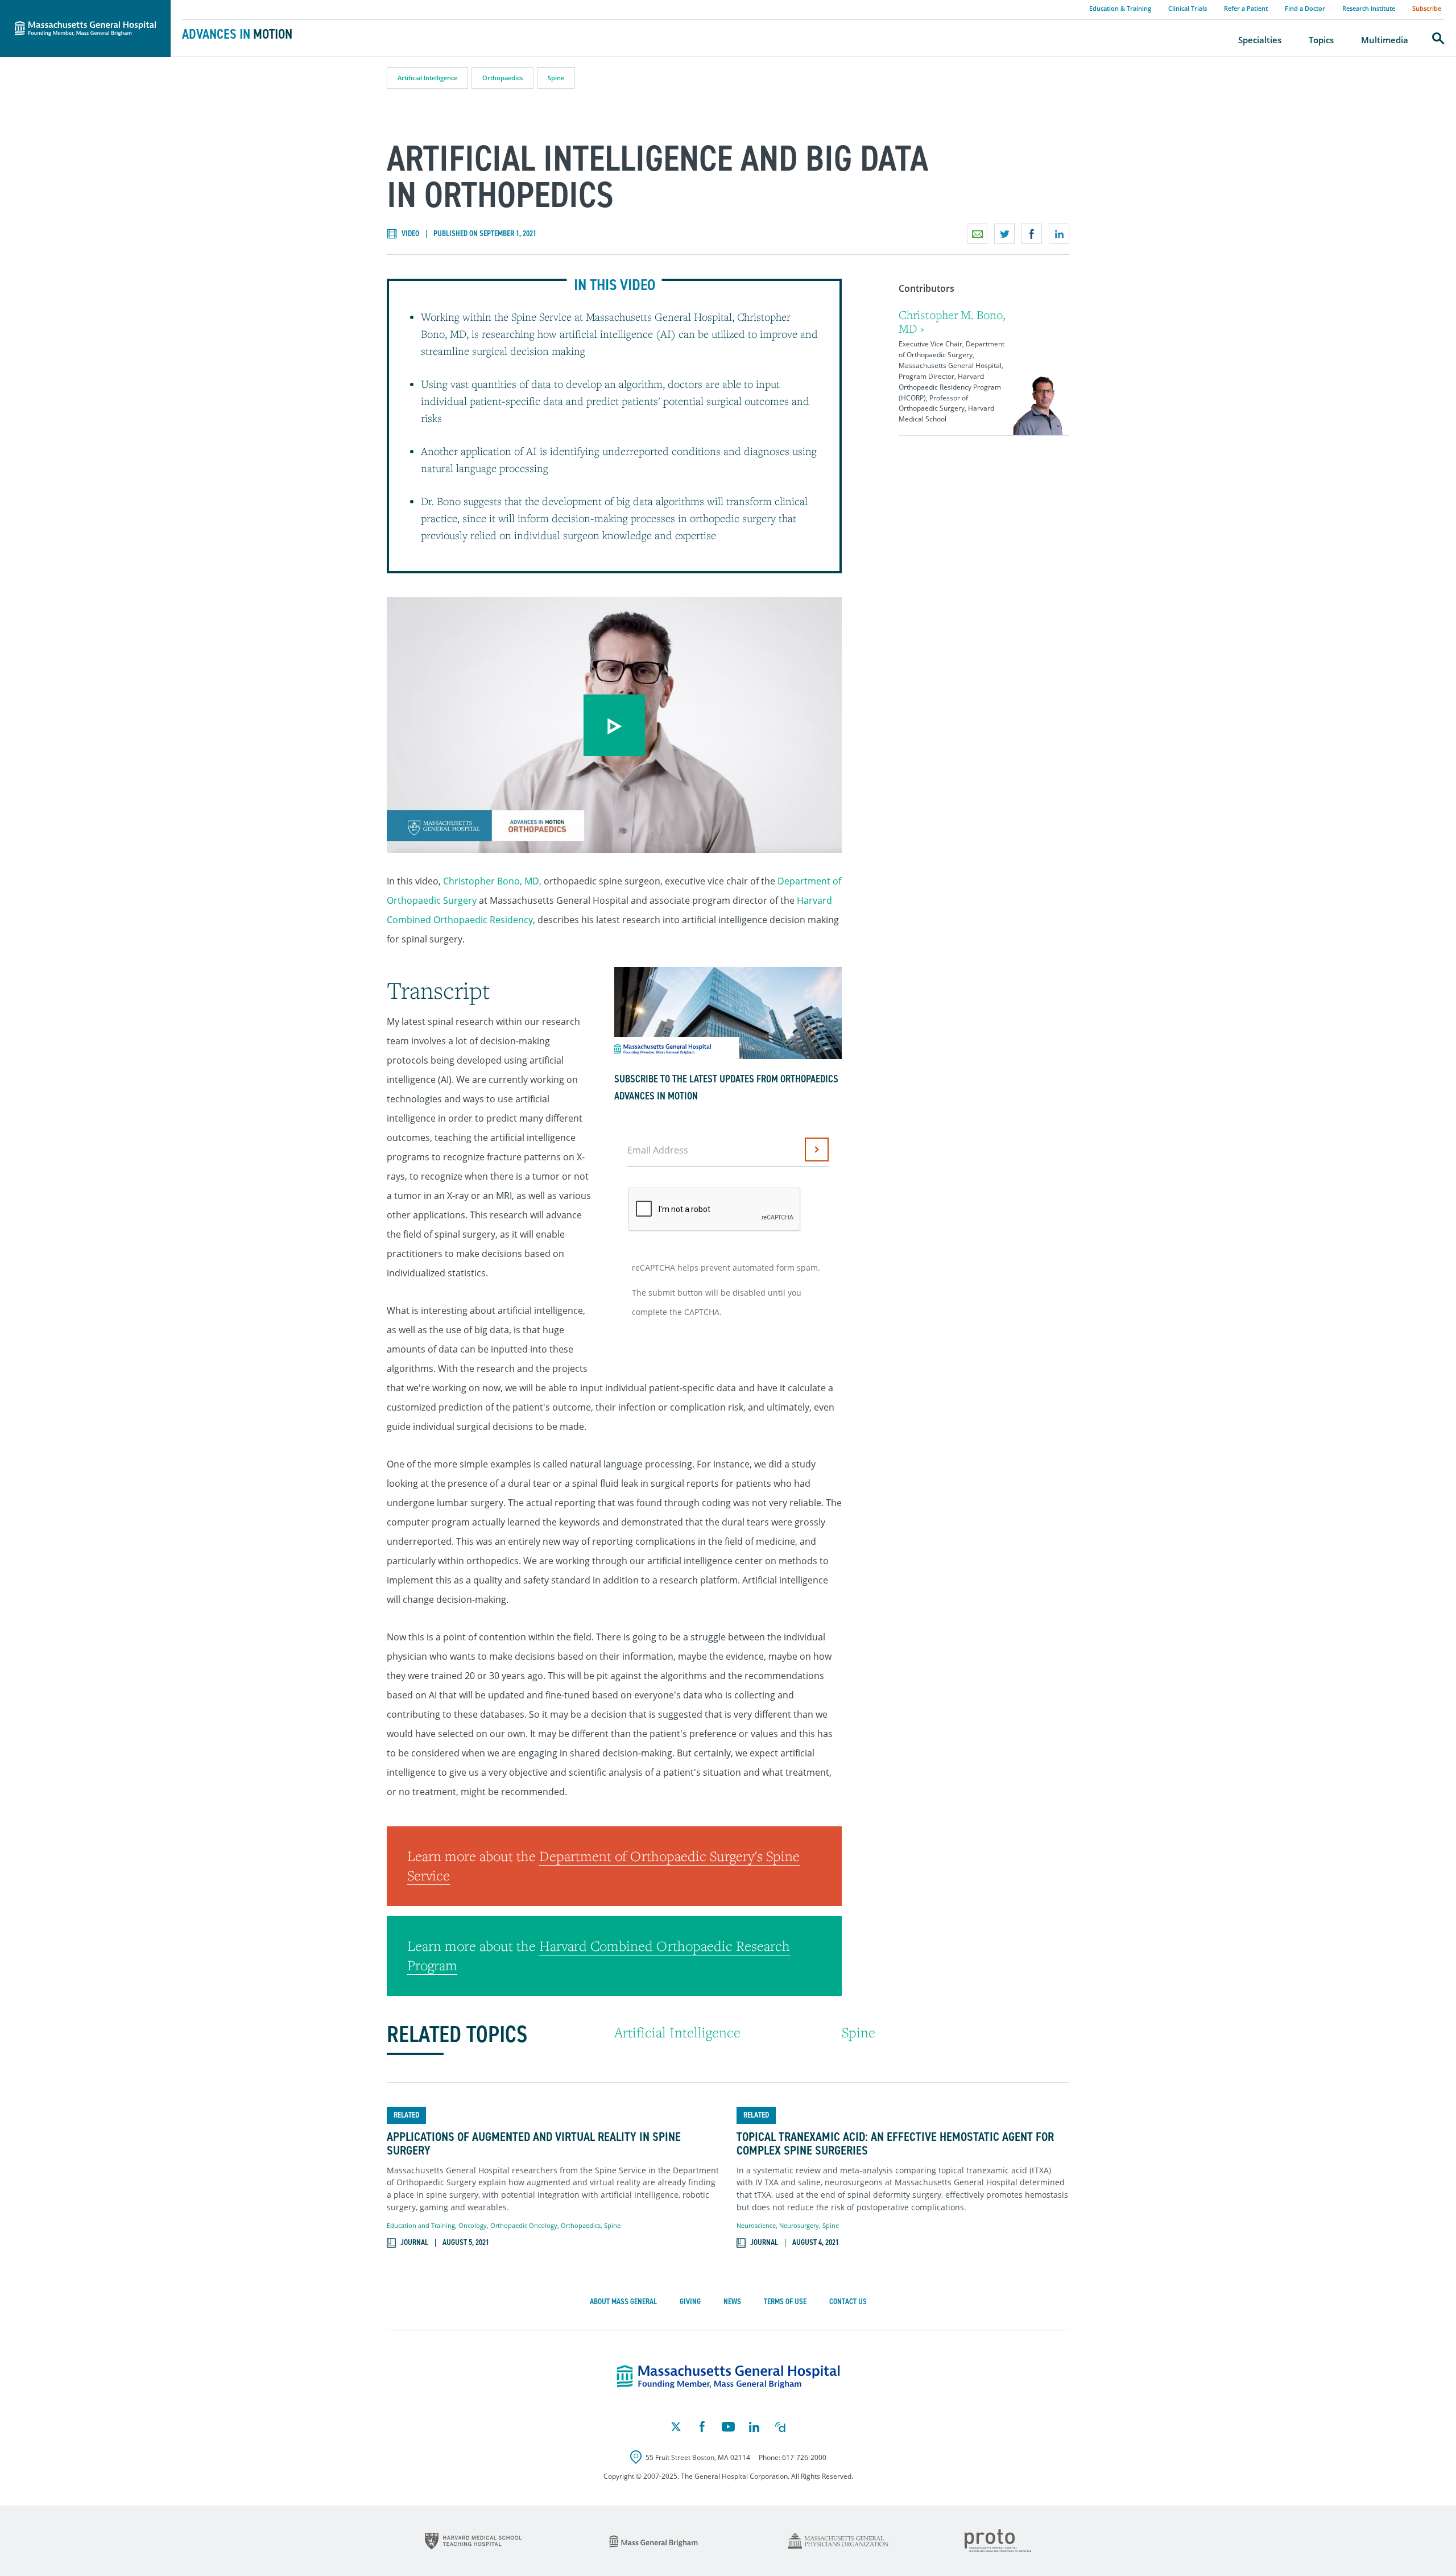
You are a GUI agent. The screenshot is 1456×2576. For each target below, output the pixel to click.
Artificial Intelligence (427, 78)
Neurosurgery (799, 2225)
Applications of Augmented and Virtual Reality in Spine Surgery (534, 2144)
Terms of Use (785, 2302)
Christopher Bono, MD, (492, 881)
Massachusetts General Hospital (69, 6)
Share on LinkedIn (1059, 234)
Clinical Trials (1188, 8)
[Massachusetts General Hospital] (728, 2377)
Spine (556, 78)
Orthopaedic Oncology (524, 2225)
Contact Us (848, 2302)
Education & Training (1120, 8)
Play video (614, 725)
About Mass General (623, 2302)
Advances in (237, 34)
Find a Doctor (1305, 8)
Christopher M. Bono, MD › (952, 322)
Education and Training (421, 2225)
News (732, 2302)
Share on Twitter (1004, 234)
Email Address (658, 1150)
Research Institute (1369, 8)
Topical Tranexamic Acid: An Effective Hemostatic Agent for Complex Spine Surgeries (895, 2144)
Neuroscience (756, 2225)
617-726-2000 (804, 2457)
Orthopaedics (502, 78)
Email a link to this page (977, 234)
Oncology (473, 2225)
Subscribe (1427, 8)
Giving (690, 2302)
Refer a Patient (1246, 8)
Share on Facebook (1032, 234)
